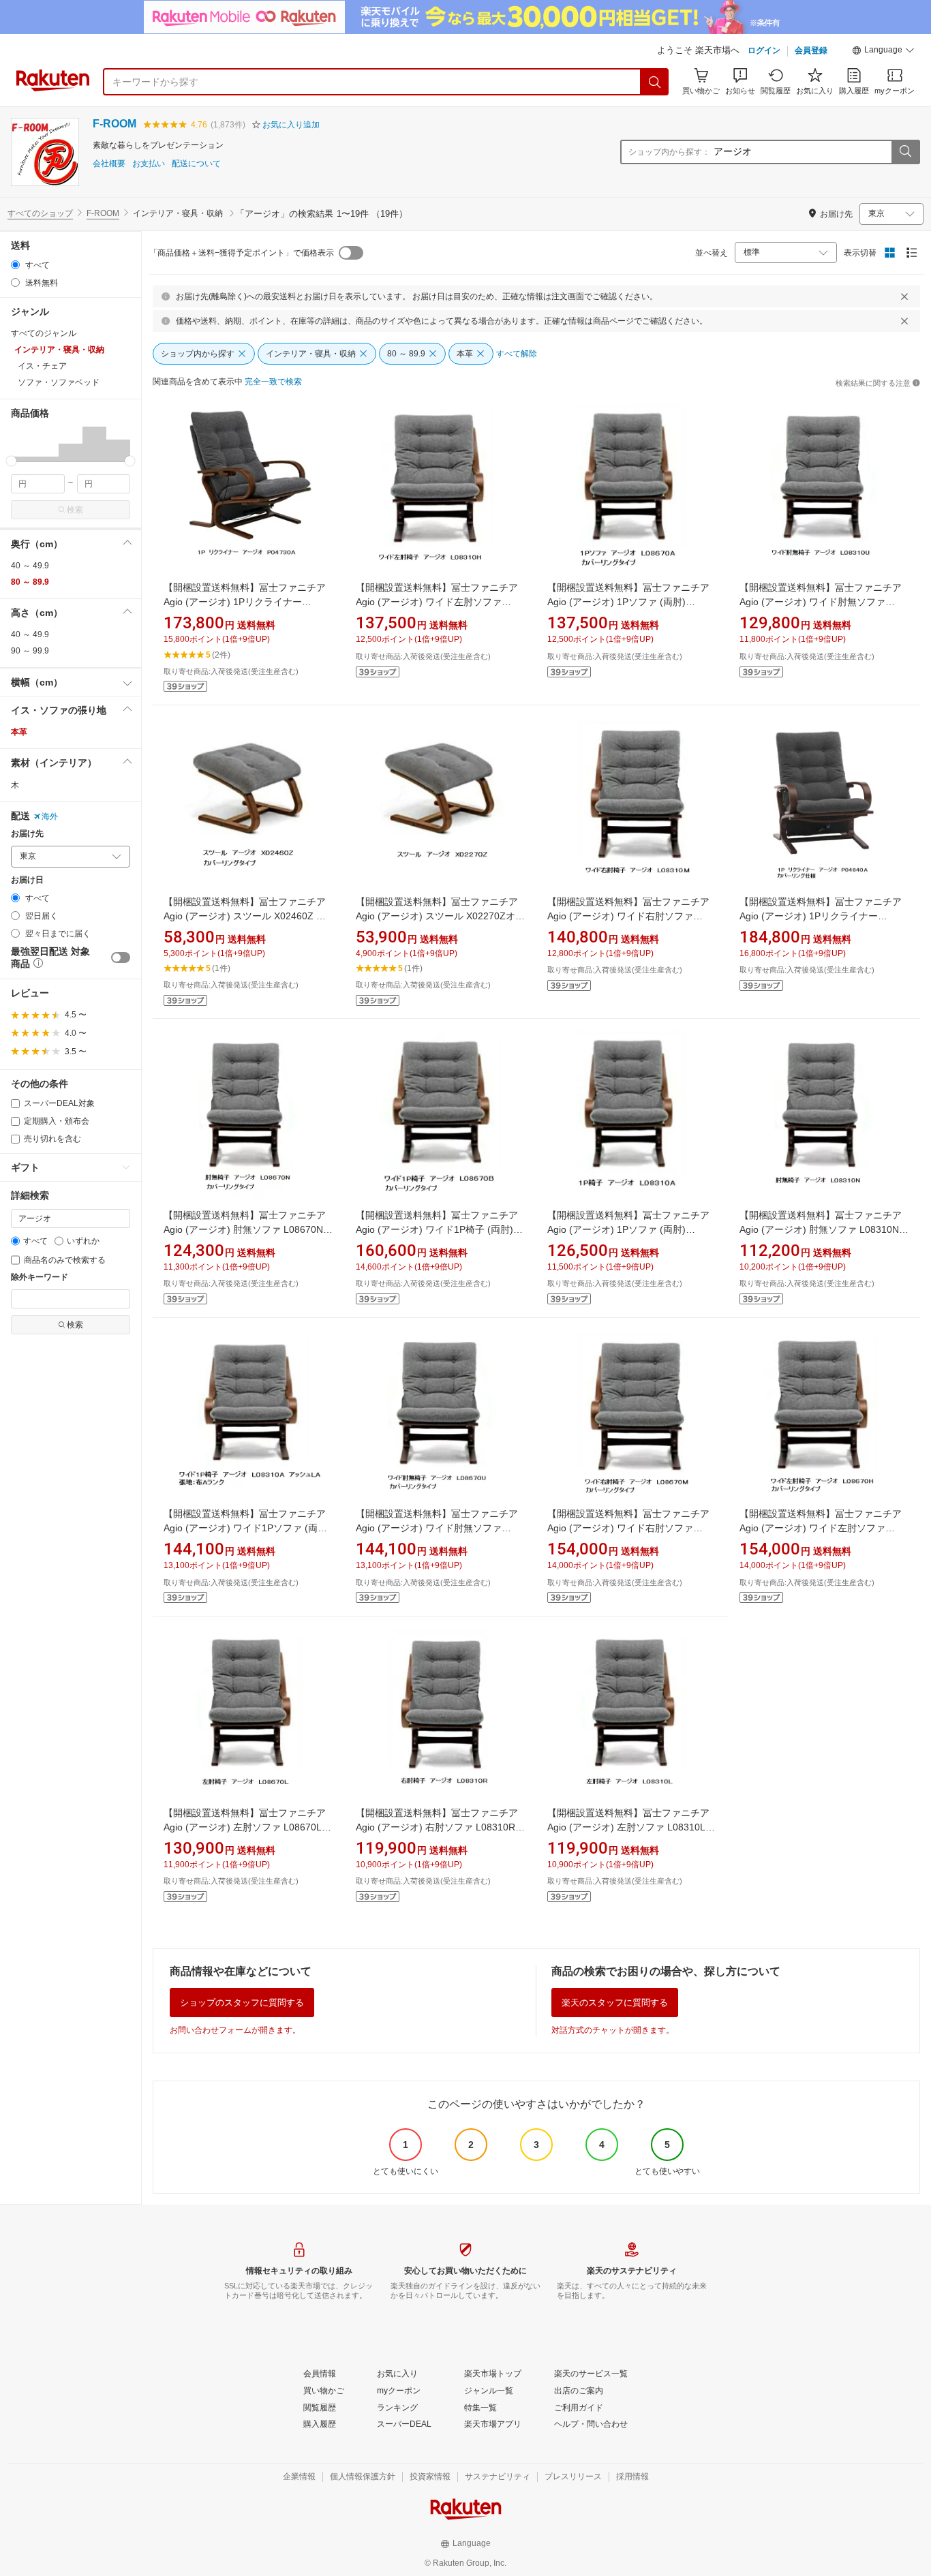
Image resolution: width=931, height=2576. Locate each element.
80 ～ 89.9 (30, 582)
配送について (196, 164)
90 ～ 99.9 (30, 651)
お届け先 (27, 834)
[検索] (655, 82)
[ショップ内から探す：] (905, 152)
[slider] (11, 461)
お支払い (149, 164)
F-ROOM (115, 124)
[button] (883, 52)
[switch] (121, 957)
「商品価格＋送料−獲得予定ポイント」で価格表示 (242, 253)
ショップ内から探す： (669, 152)
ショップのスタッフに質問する (242, 2003)
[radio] (15, 265)
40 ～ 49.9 (30, 566)
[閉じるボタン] (904, 296)
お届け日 (27, 880)
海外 (50, 816)
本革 (19, 732)
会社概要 (109, 164)
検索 (75, 510)
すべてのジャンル (44, 333)
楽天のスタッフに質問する (615, 2003)
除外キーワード (40, 1277)
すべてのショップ (40, 213)
